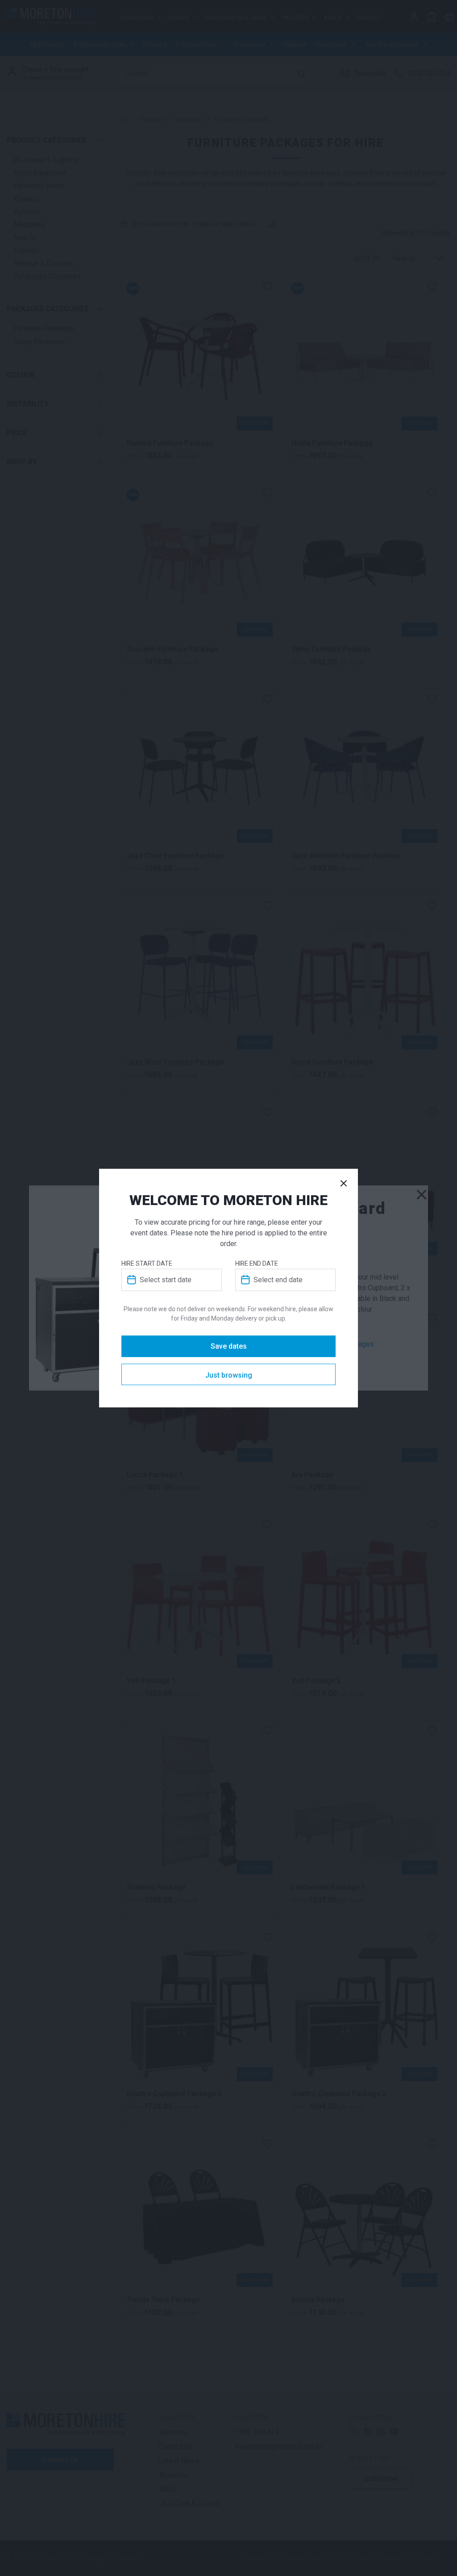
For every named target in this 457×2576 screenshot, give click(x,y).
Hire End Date (257, 1263)
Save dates (229, 1346)
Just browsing (229, 1375)
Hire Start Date (147, 1263)
